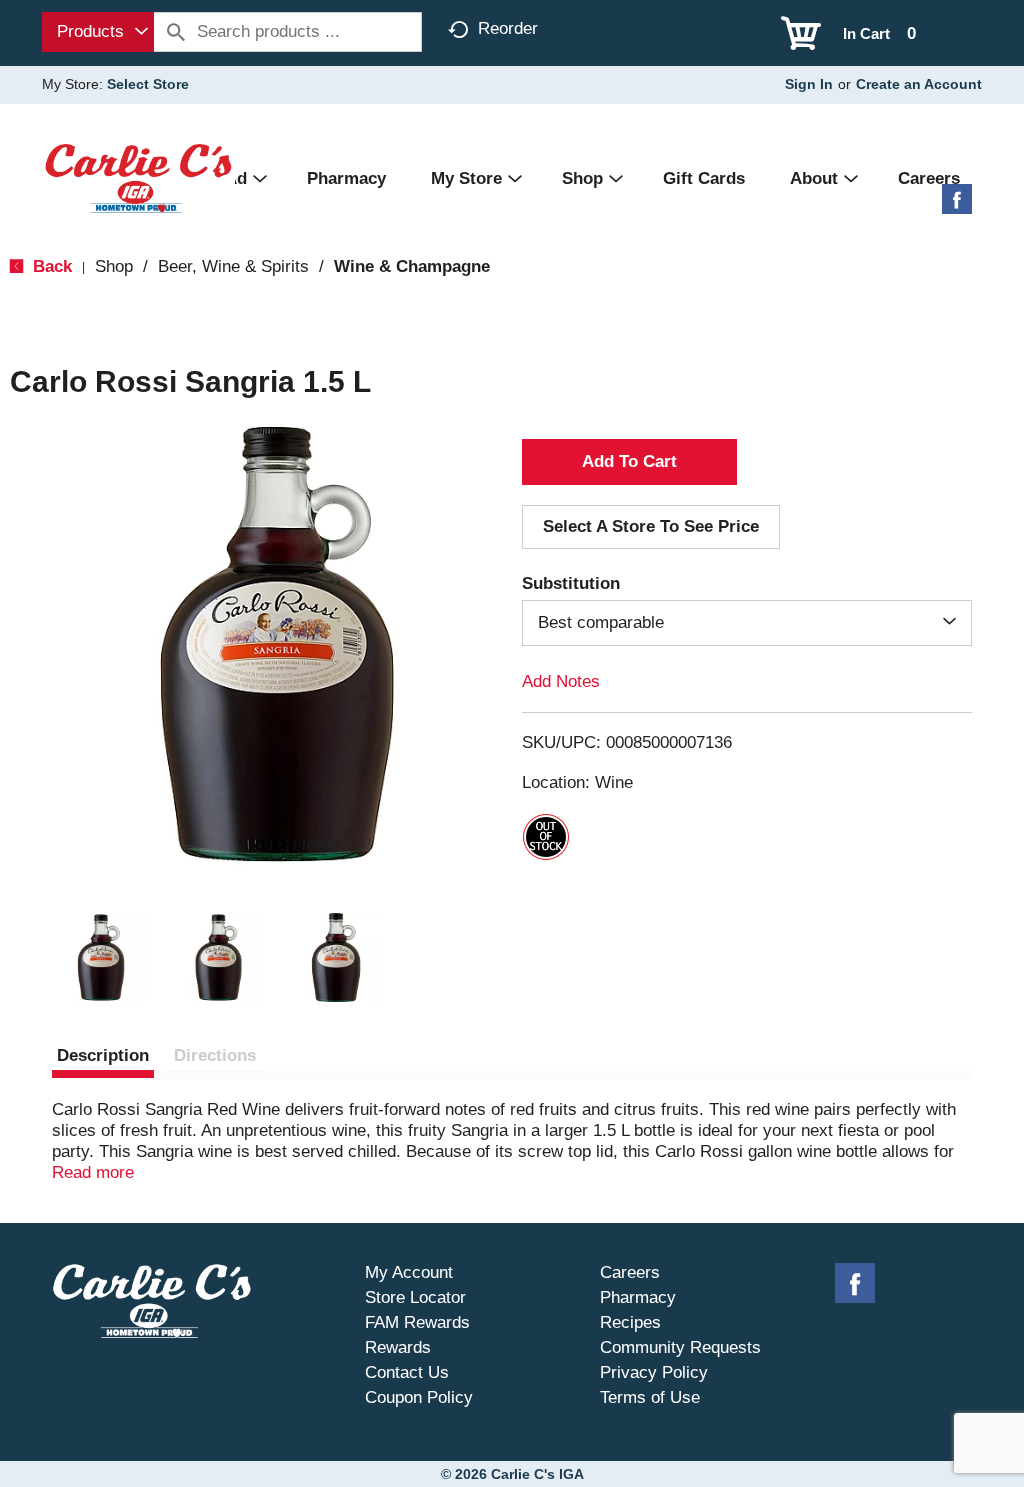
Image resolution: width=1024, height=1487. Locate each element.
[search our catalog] (176, 32)
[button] (101, 958)
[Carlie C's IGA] (138, 177)
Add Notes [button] (561, 681)
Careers (630, 1272)
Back (50, 266)
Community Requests (680, 1347)
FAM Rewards (417, 1322)
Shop (114, 266)
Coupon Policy (419, 1397)
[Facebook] (957, 206)
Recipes (630, 1322)
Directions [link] (215, 1055)
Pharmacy (638, 1297)
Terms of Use (650, 1397)
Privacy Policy (654, 1372)
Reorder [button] (508, 28)
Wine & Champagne (412, 266)
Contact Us (407, 1372)
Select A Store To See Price (651, 526)
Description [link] (103, 1055)
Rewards (398, 1347)
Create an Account (919, 84)
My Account (409, 1272)
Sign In (809, 84)
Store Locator (415, 1297)
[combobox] (98, 32)
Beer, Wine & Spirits (233, 266)
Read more (93, 1172)
